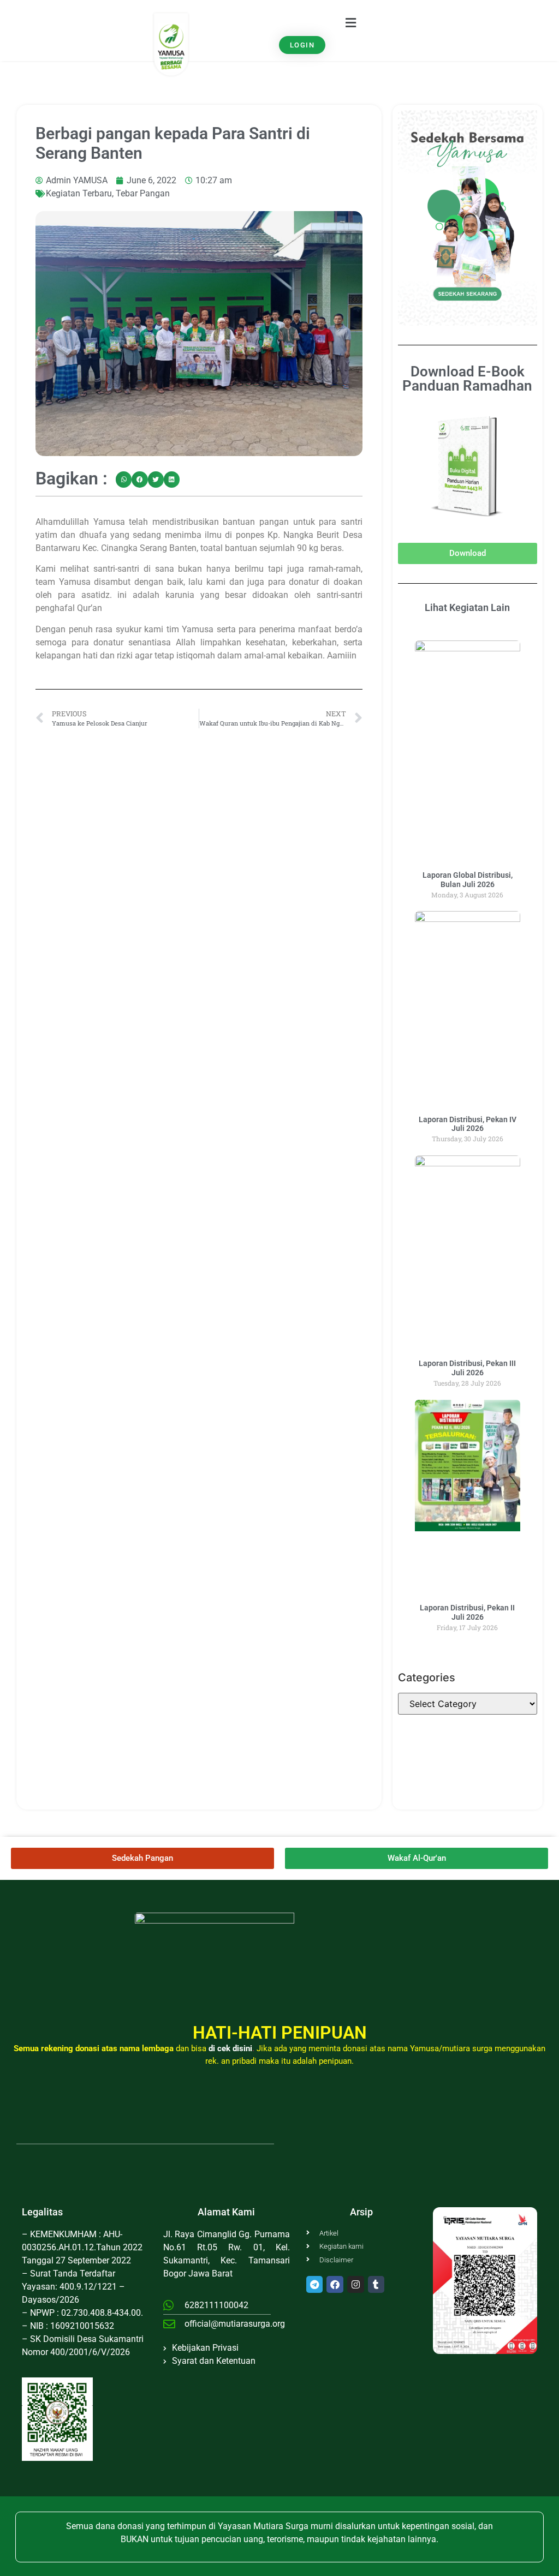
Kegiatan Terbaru (79, 193)
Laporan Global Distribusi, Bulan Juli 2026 (468, 880)
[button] (350, 23)
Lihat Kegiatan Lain (467, 607)
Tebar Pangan (143, 193)
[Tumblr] (376, 2284)
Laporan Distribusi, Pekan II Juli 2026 (467, 1612)
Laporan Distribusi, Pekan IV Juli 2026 (468, 1124)
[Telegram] (315, 2284)
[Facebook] (335, 2284)
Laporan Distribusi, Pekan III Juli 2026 (467, 1368)
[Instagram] (356, 2284)
